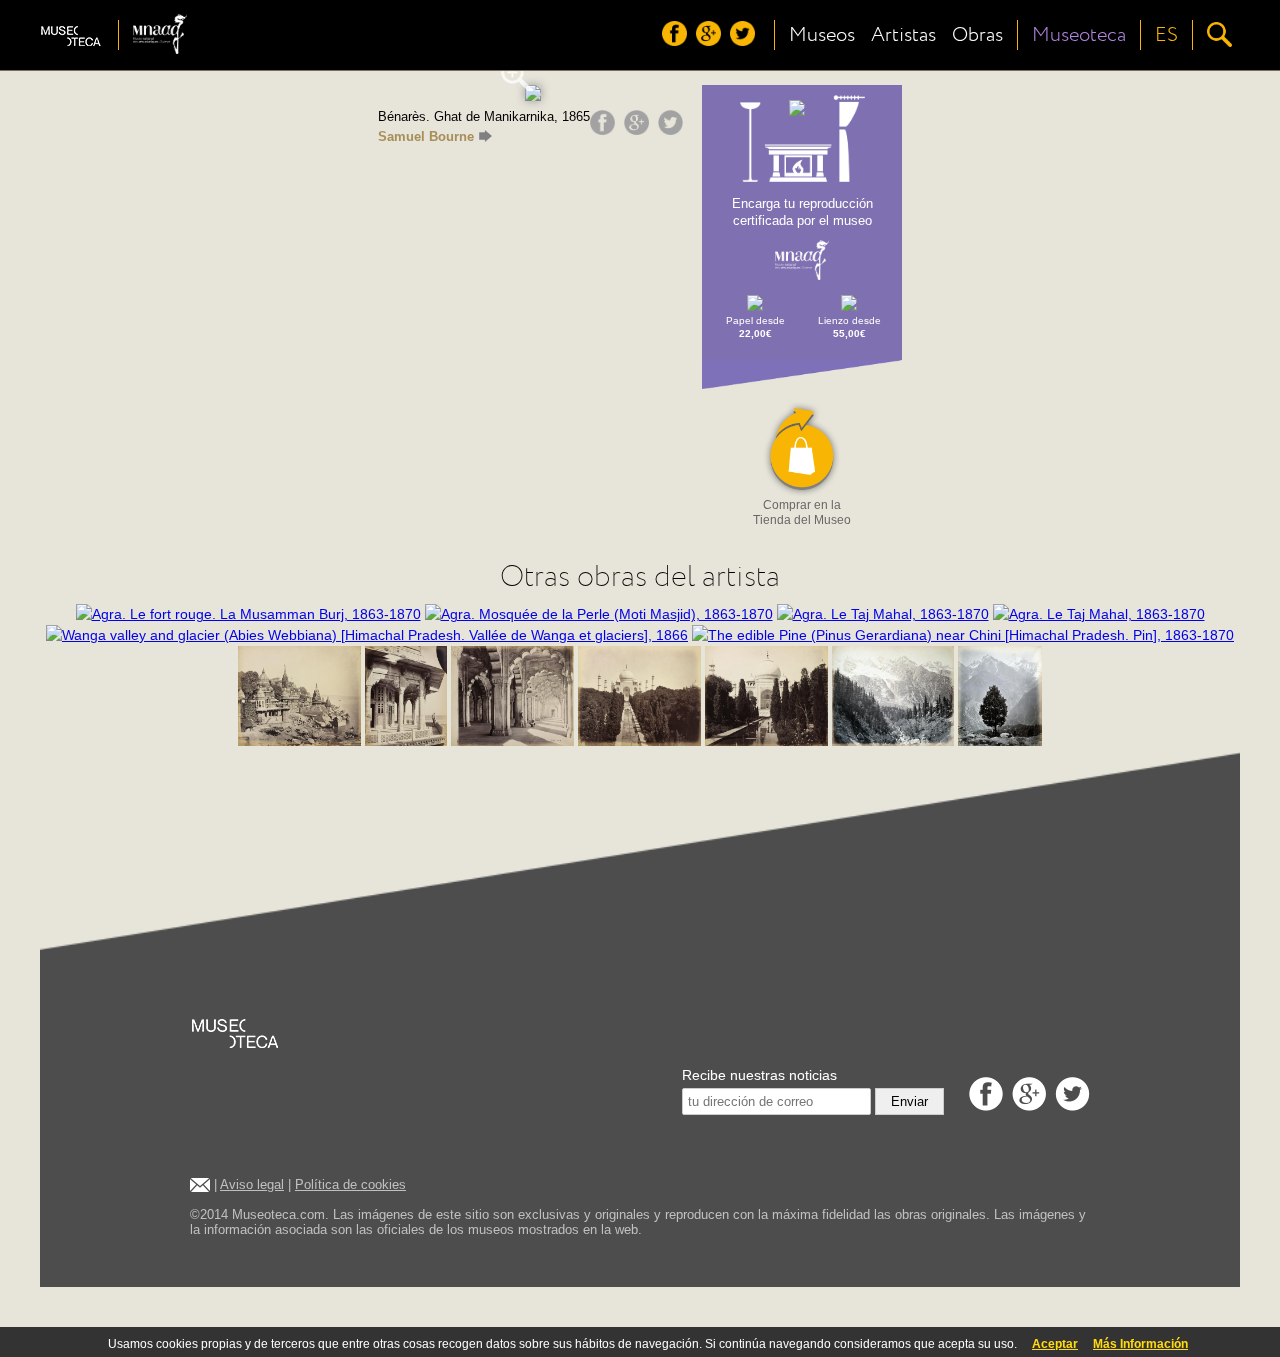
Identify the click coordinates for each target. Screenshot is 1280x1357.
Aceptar (1055, 1344)
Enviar (909, 1101)
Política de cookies (350, 1184)
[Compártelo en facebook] (605, 130)
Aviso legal (252, 1184)
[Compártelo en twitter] (673, 130)
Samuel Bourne (426, 136)
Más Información (1140, 1344)
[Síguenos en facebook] (677, 41)
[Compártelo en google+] (639, 130)
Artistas (903, 35)
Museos (822, 35)
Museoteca (1079, 35)
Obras (977, 35)
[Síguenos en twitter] (745, 41)
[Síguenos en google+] (711, 41)
